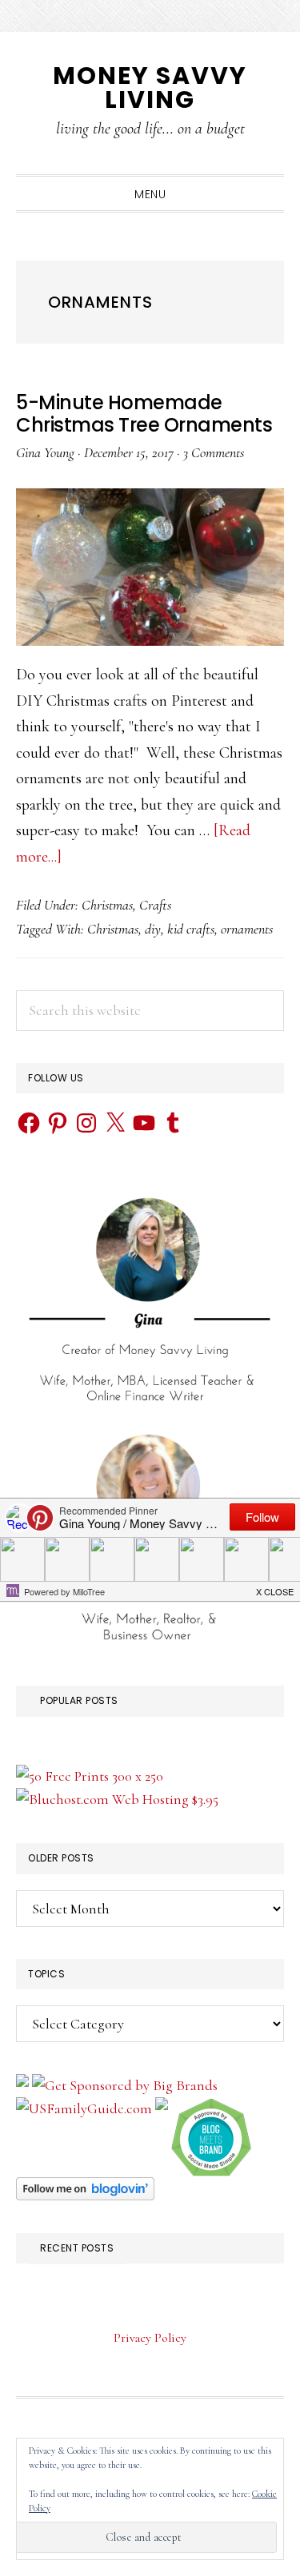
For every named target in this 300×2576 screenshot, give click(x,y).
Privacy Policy (150, 2338)
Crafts (155, 905)
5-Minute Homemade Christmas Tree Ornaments (144, 414)
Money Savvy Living (150, 88)
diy (153, 929)
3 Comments (214, 452)
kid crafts (191, 929)
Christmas (107, 905)
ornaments (247, 929)
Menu (150, 194)
